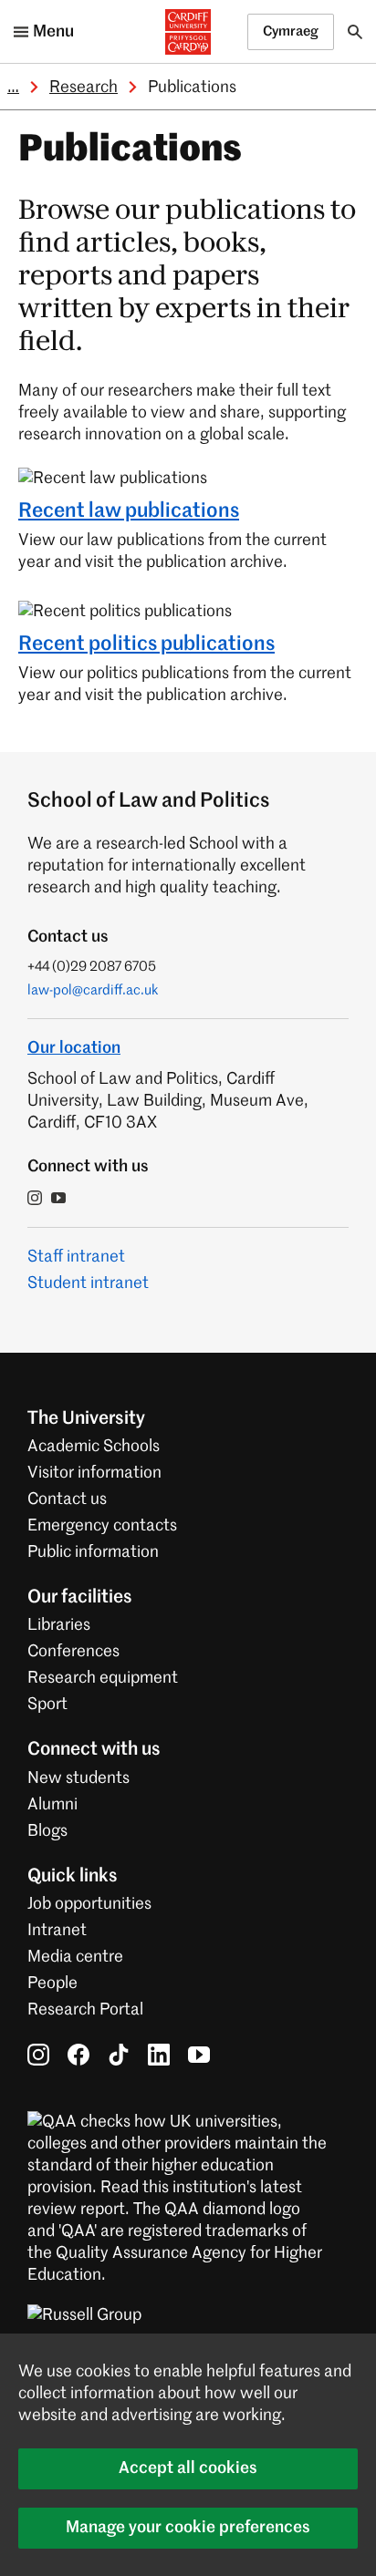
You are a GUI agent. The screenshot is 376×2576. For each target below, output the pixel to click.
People (52, 1984)
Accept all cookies (188, 2468)
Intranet (57, 1931)
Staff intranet (76, 1257)
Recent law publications (129, 511)
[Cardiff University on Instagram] (38, 2055)
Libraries (59, 1625)
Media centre (75, 1957)
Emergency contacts (102, 1526)
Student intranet (88, 1283)
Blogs (47, 1831)
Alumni (52, 1805)
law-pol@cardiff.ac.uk (93, 990)
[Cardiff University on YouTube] (199, 2055)
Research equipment (103, 1678)
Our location (74, 1048)
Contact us (67, 1499)
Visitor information (94, 1473)
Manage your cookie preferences (188, 2528)
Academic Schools (94, 1447)
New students (78, 1778)
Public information (93, 1552)
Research (84, 88)
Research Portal (85, 2010)
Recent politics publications (146, 644)
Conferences (73, 1652)
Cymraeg (291, 31)
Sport (47, 1705)
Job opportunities (89, 1904)
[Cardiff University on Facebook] (78, 2055)
